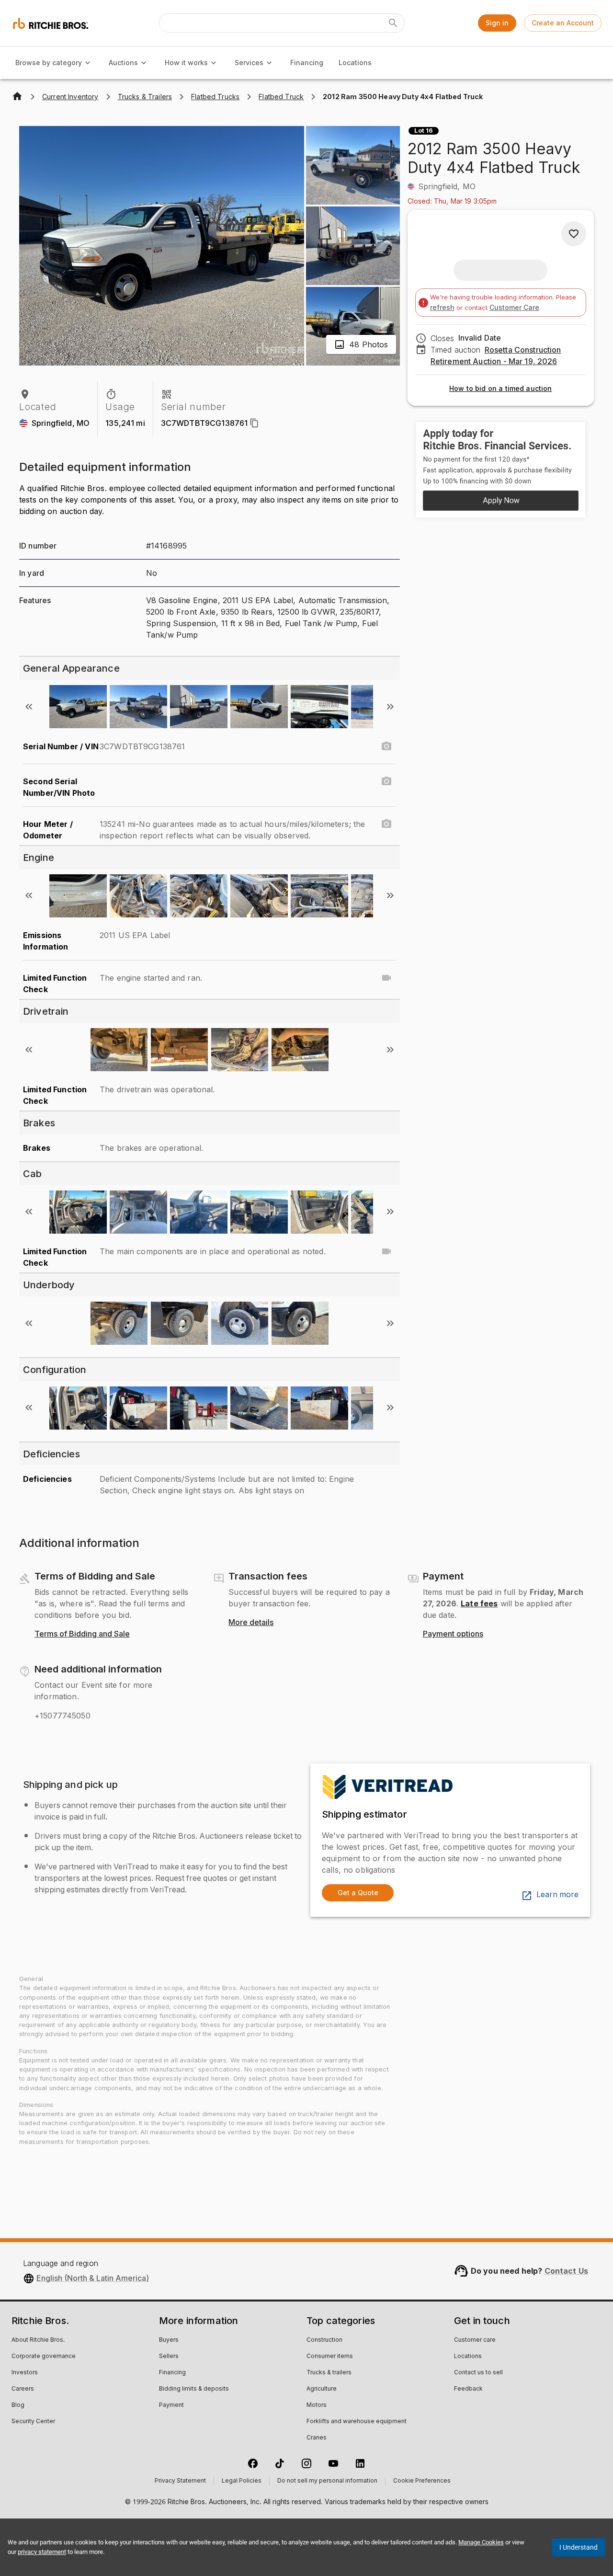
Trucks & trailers (329, 2373)
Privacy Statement (180, 2481)
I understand (579, 2547)
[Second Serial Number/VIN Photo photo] (386, 781)
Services (249, 63)
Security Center (33, 2422)
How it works (186, 63)
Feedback (468, 2389)
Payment (171, 2405)
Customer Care (514, 307)
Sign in (497, 23)
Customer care (475, 2340)
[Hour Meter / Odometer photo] (386, 824)
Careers (23, 2389)
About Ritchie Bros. (38, 2340)
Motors (317, 2405)
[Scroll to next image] (390, 707)
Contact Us (567, 2271)
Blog (18, 2405)
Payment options (453, 1634)
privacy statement (42, 2552)
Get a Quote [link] (358, 1893)
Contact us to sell (478, 2373)
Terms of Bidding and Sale (82, 1634)
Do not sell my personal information (327, 2481)
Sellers (169, 2357)
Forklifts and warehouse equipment (357, 2422)
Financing (307, 63)
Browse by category (49, 63)
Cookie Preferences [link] (422, 2481)
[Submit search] (393, 23)
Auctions (123, 63)
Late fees (479, 1603)
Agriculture (322, 2389)
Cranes (317, 2438)
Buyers (169, 2340)
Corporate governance (44, 2357)
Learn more (557, 1895)
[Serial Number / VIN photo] (386, 746)
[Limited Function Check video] (386, 978)
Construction (324, 2340)
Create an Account (563, 23)
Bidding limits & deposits (194, 2389)
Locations (355, 63)
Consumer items (330, 2357)
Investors (25, 2373)
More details (251, 1623)
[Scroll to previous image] (29, 707)
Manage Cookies (481, 2542)
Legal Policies (242, 2481)
